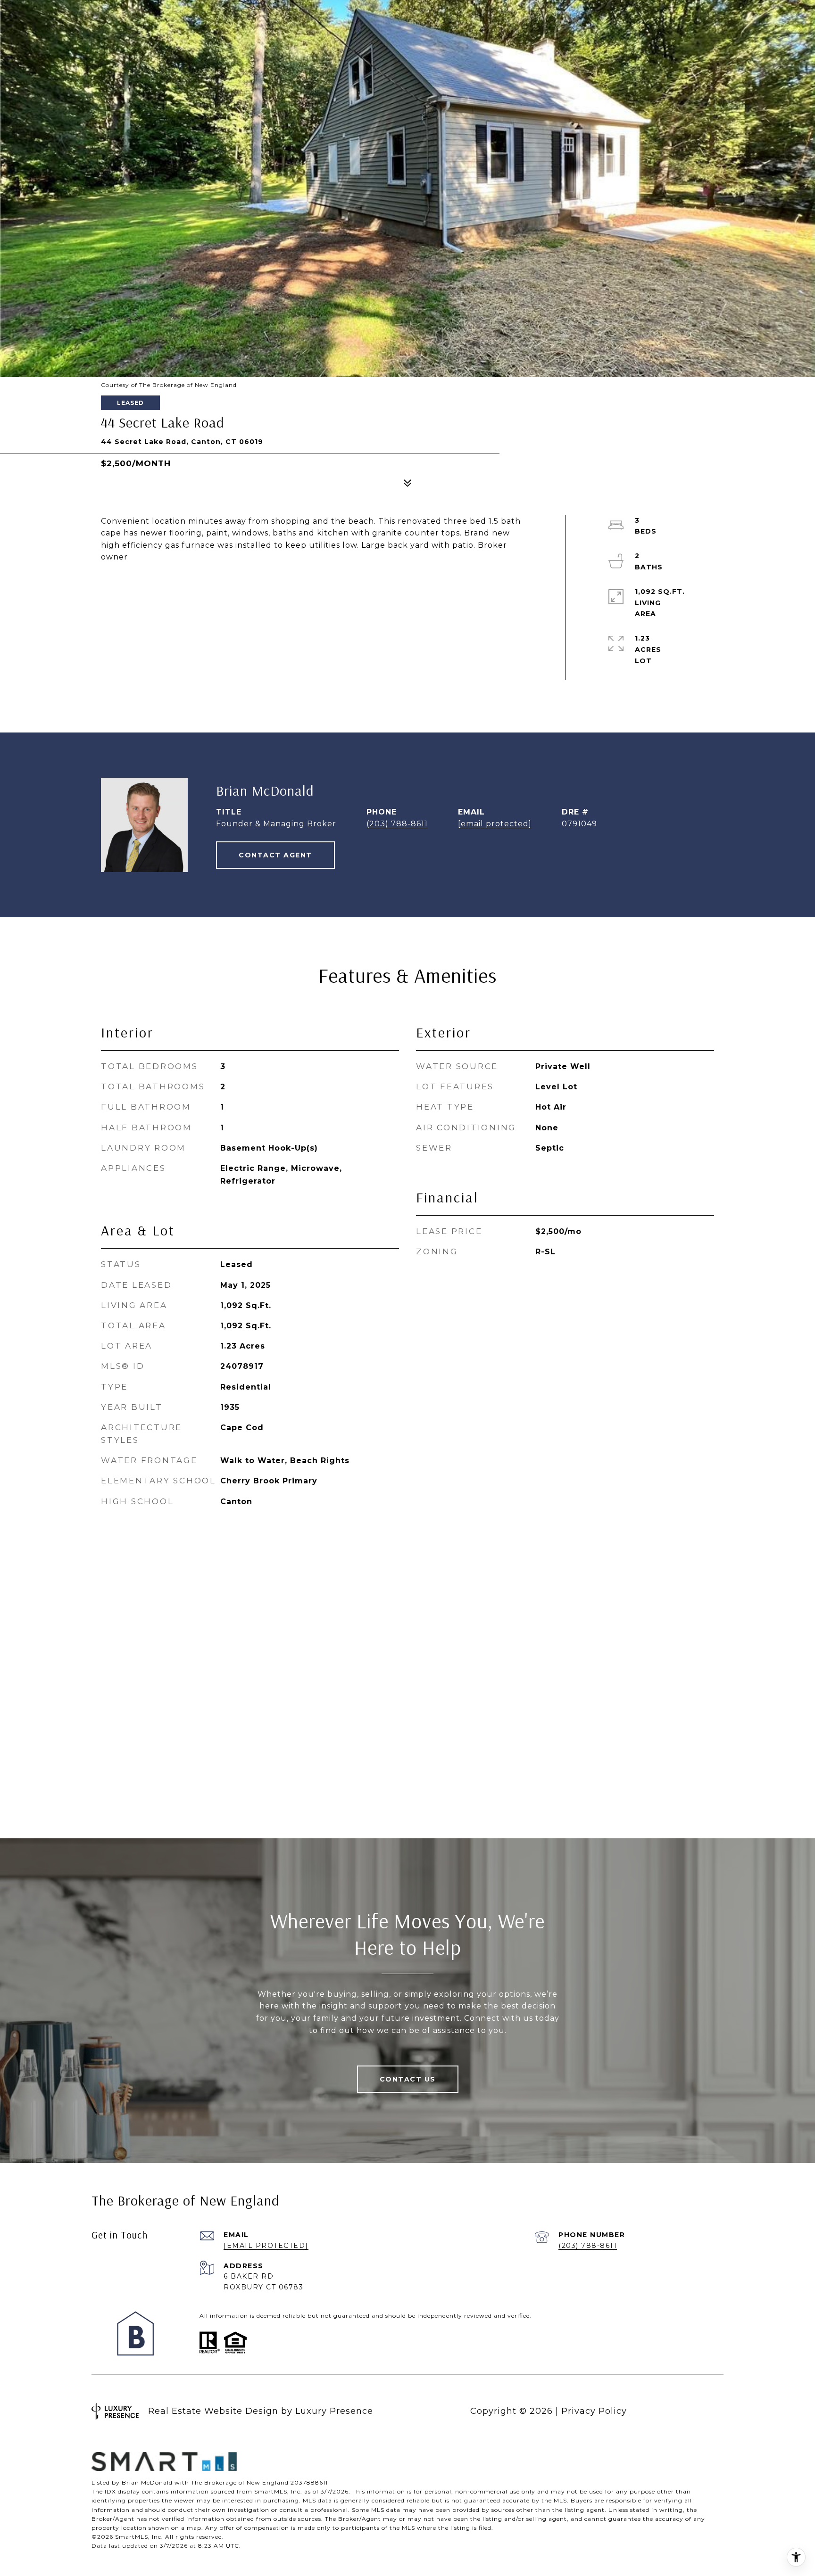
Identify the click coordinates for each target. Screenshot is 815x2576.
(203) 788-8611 (397, 824)
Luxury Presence (334, 2411)
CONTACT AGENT (275, 855)
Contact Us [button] (408, 2079)
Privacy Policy (594, 2411)
